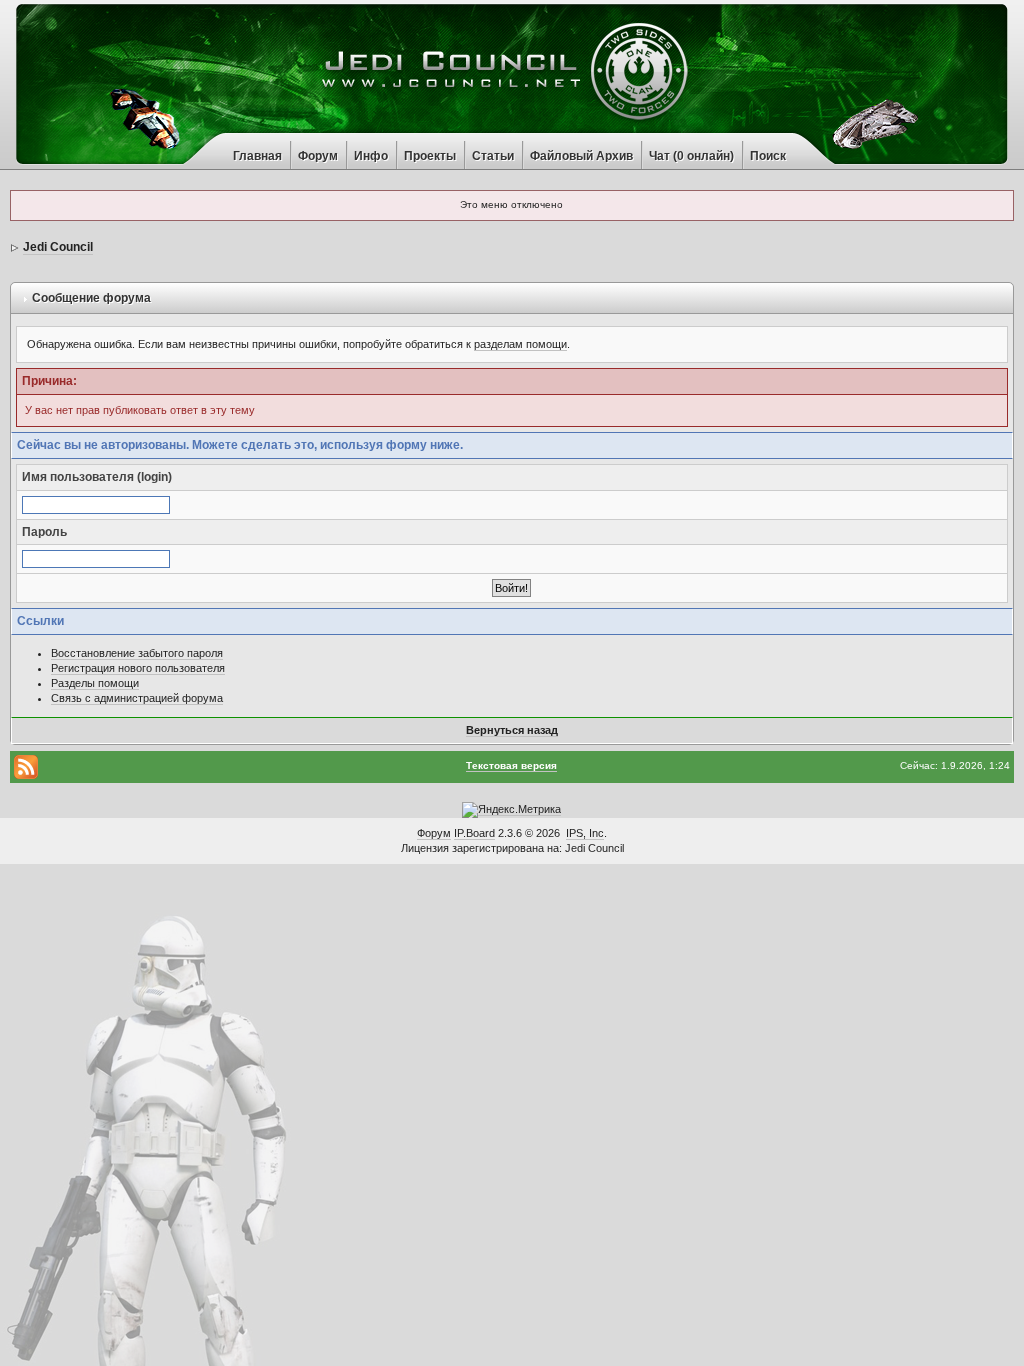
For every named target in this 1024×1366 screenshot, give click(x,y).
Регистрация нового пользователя (138, 668)
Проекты (430, 156)
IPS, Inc (585, 833)
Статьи (493, 156)
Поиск (768, 156)
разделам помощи (520, 344)
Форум (318, 156)
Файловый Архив (581, 156)
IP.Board (474, 833)
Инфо (371, 156)
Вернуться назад (512, 730)
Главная (257, 156)
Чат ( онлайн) (691, 156)
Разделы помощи (95, 683)
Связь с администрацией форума (137, 698)
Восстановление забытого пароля (137, 653)
